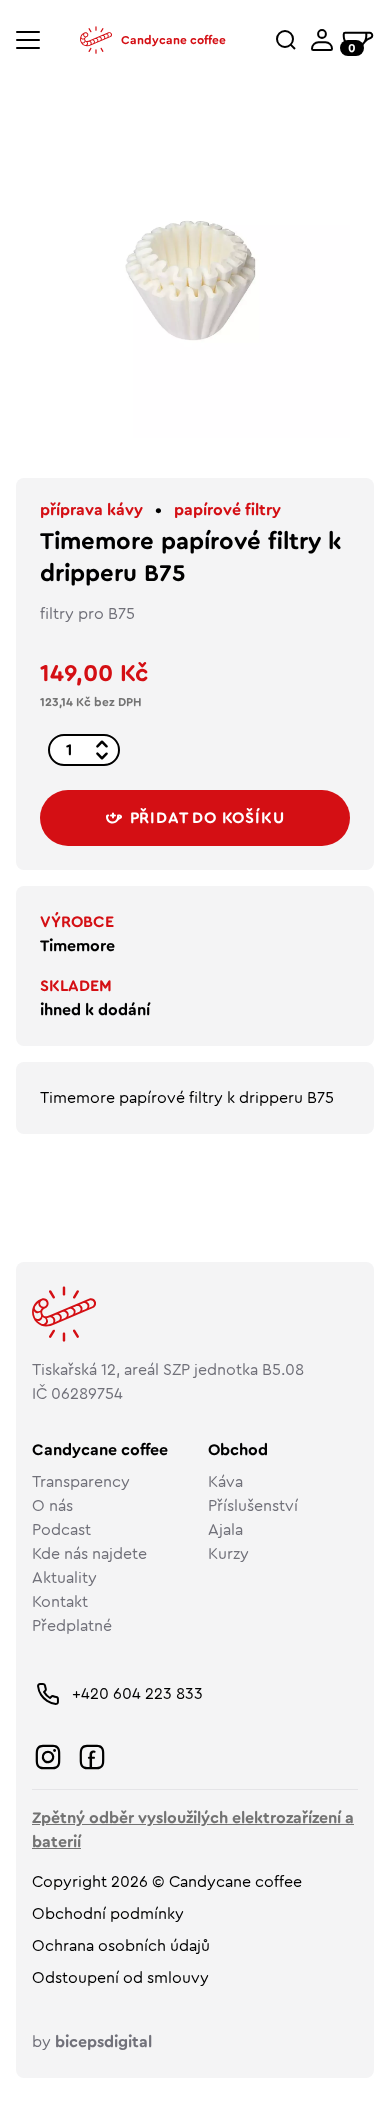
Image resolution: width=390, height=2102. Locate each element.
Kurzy (228, 1554)
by (92, 2042)
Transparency (81, 1482)
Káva (225, 1482)
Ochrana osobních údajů (121, 1946)
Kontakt (60, 1602)
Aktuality (64, 1578)
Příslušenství (253, 1506)
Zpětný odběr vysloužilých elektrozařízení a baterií (193, 1830)
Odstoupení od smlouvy (120, 1978)
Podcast (61, 1530)
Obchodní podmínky (108, 1914)
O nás (52, 1506)
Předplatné (72, 1626)
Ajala (225, 1530)
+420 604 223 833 (137, 1694)
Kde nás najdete (89, 1554)
